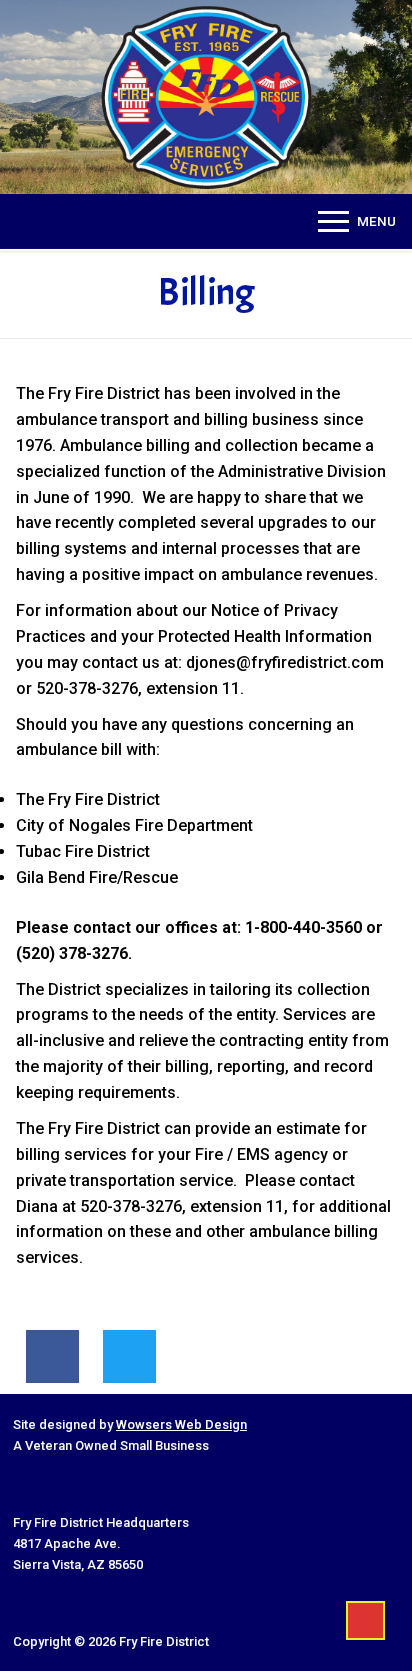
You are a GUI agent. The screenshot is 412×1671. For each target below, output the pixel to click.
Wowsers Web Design (181, 1424)
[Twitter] (129, 1356)
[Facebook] (52, 1356)
